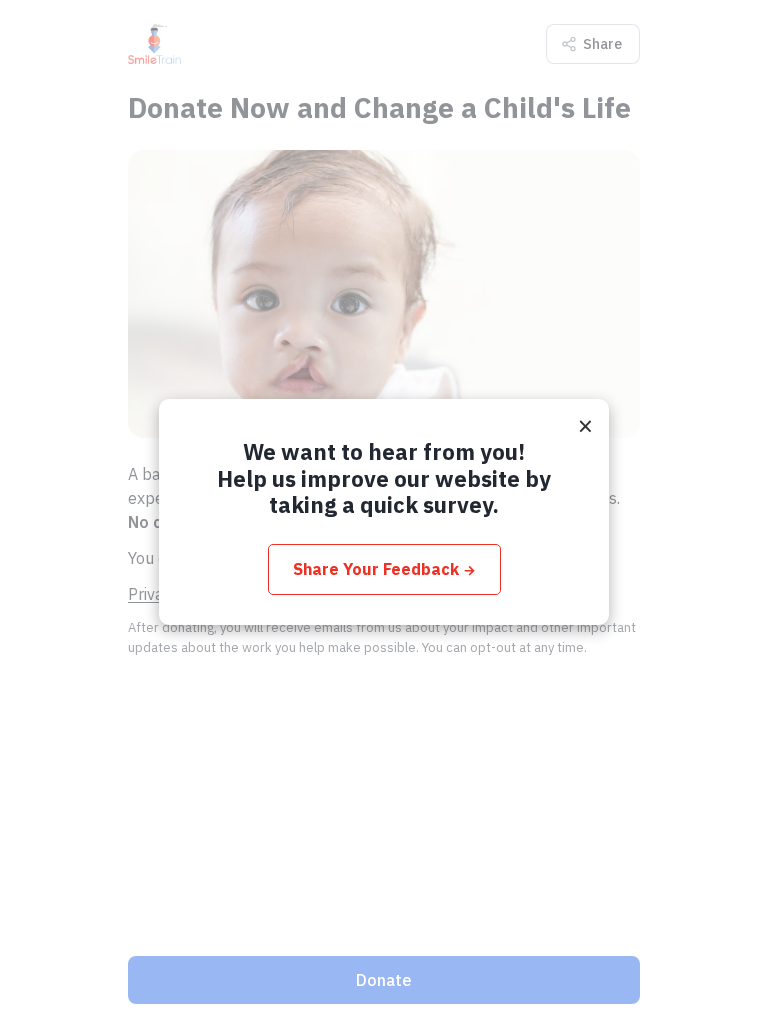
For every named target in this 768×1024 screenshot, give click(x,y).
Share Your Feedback (384, 569)
